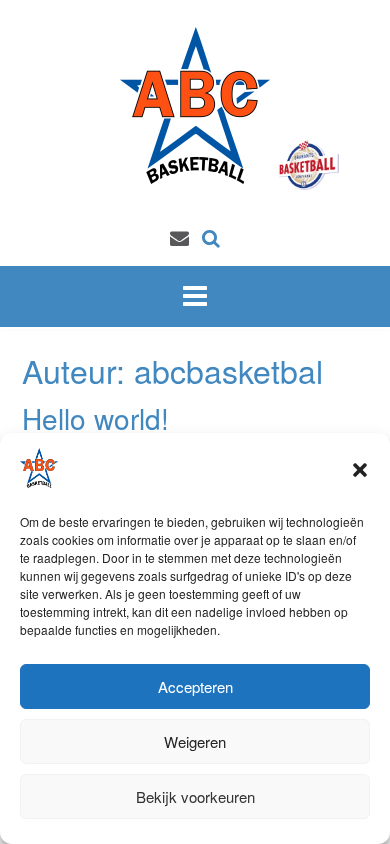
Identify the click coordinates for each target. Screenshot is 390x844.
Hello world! (95, 418)
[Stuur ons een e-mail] (179, 236)
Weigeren (195, 741)
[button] (360, 470)
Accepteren (195, 686)
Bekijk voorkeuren (195, 796)
